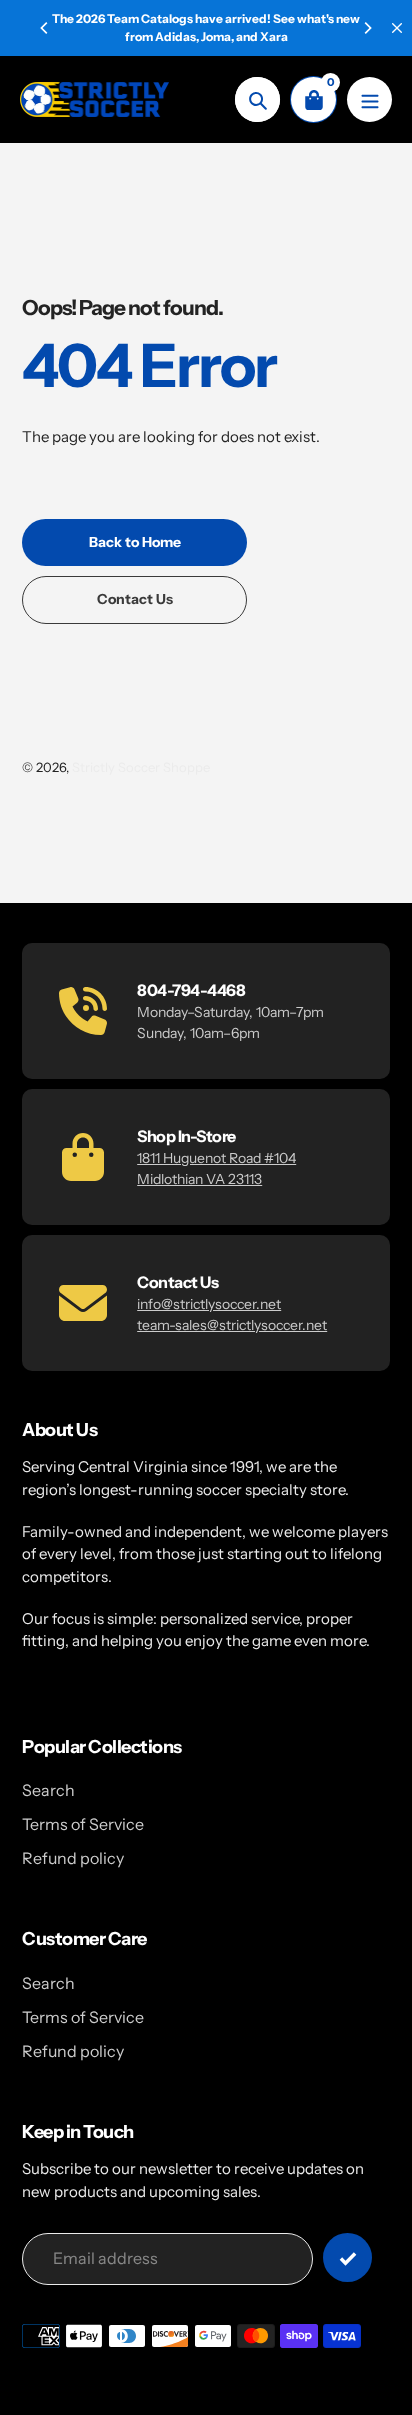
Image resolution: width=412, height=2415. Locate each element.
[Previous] (45, 28)
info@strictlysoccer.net (209, 1304)
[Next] (367, 28)
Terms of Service (83, 1824)
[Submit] (347, 2257)
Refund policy (73, 1858)
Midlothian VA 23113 (199, 1179)
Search (48, 1790)
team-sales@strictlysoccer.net (232, 1325)
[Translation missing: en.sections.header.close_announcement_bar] (397, 28)
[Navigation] (369, 99)
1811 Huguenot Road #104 (216, 1158)
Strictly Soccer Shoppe (141, 767)
